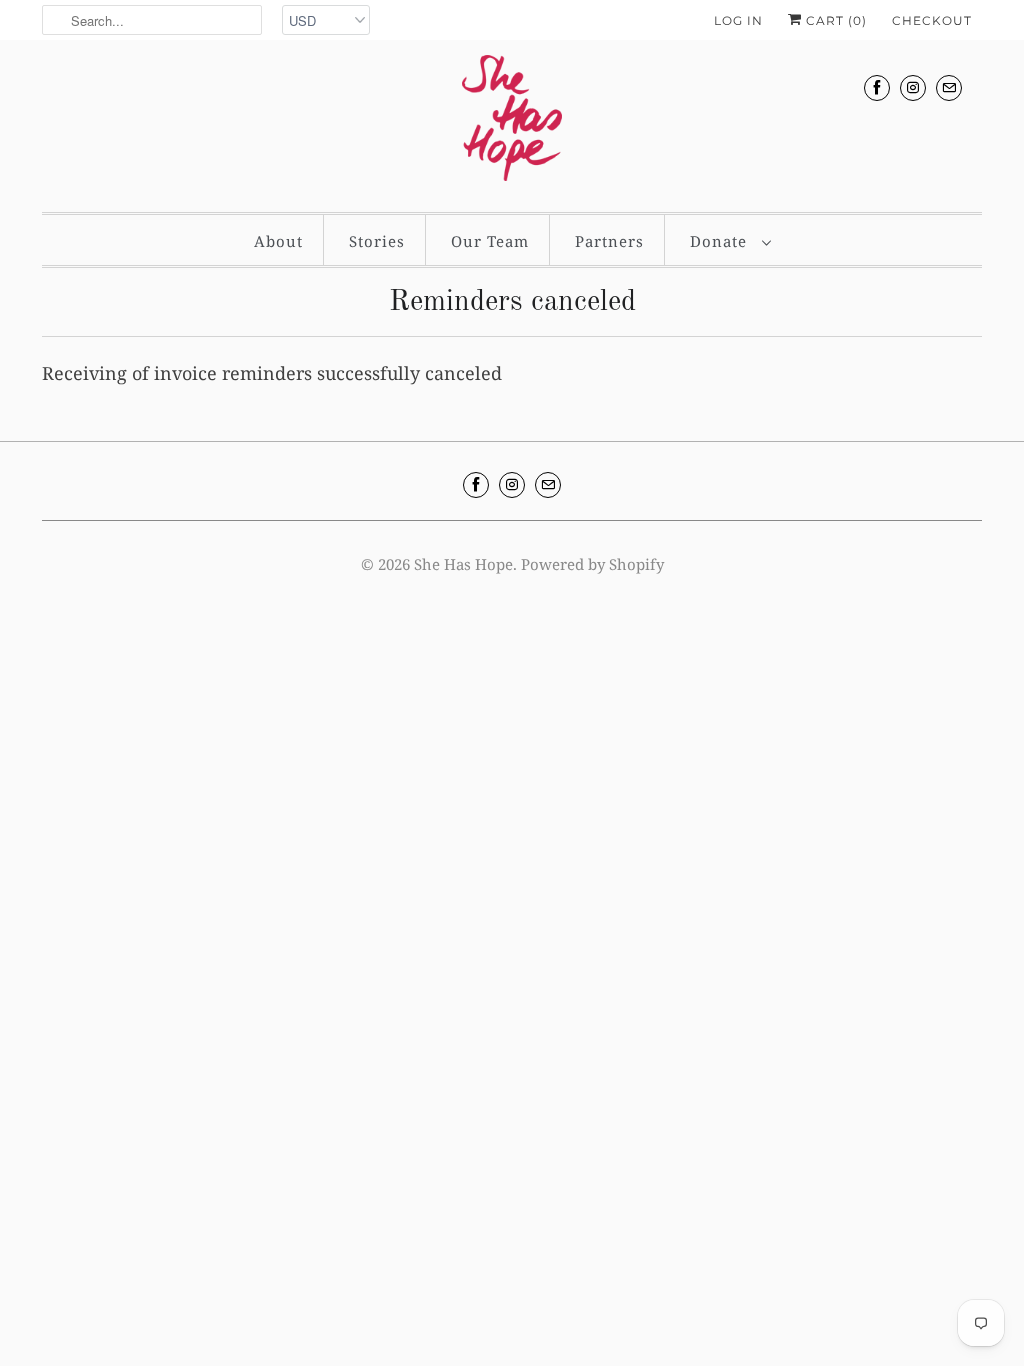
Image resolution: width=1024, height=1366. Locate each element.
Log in (738, 20)
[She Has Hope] (512, 123)
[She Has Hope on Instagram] (913, 87)
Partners (609, 241)
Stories (377, 241)
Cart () (834, 20)
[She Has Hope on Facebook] (877, 87)
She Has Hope (463, 564)
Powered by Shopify (592, 564)
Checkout (932, 20)
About (278, 241)
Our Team (490, 241)
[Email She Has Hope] (949, 87)
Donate (721, 241)
